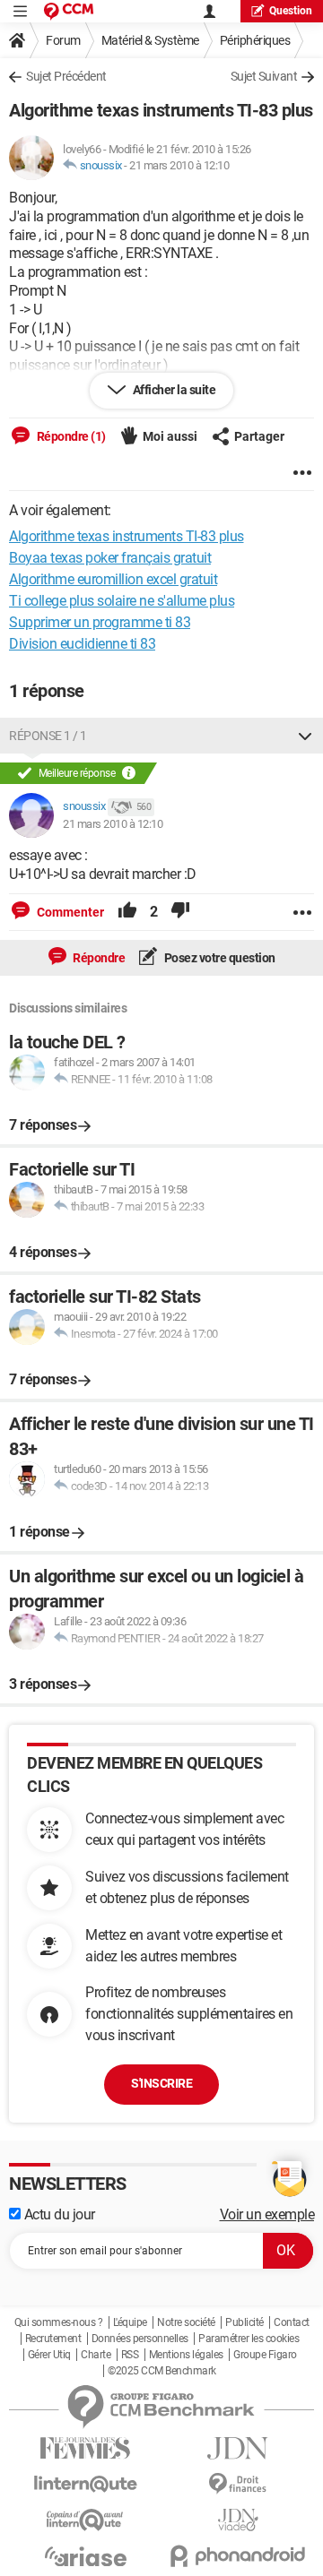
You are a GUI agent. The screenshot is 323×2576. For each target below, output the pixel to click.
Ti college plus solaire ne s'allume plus (122, 601)
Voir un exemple (267, 2214)
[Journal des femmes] (85, 2448)
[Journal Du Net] (238, 2448)
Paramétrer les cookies (249, 2339)
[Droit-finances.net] (238, 2484)
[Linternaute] (85, 2484)
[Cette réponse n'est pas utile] (180, 912)
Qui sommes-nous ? (59, 2322)
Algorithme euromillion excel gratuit (113, 579)
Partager (259, 436)
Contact (292, 2322)
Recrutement (53, 2339)
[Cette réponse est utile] (127, 912)
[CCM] (69, 11)
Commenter (69, 912)
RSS (130, 2355)
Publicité (244, 2322)
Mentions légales (186, 2355)
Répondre (98, 958)
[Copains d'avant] (85, 2520)
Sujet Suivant (264, 76)
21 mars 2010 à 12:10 (179, 165)
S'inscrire (161, 2083)
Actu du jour (58, 2214)
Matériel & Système (150, 40)
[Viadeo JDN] (238, 2520)
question (291, 11)
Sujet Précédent (66, 76)
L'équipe (130, 2322)
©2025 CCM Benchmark (162, 2371)
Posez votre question (218, 958)
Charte (96, 2355)
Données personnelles (140, 2339)
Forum (63, 40)
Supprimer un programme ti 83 (100, 622)
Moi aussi (170, 436)
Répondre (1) (70, 436)
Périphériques (255, 40)
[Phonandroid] (238, 2556)
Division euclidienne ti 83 (82, 644)
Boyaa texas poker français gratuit (110, 558)
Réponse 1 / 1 (48, 736)
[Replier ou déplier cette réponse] (305, 736)
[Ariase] (85, 2556)
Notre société (186, 2322)
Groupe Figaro (265, 2355)
